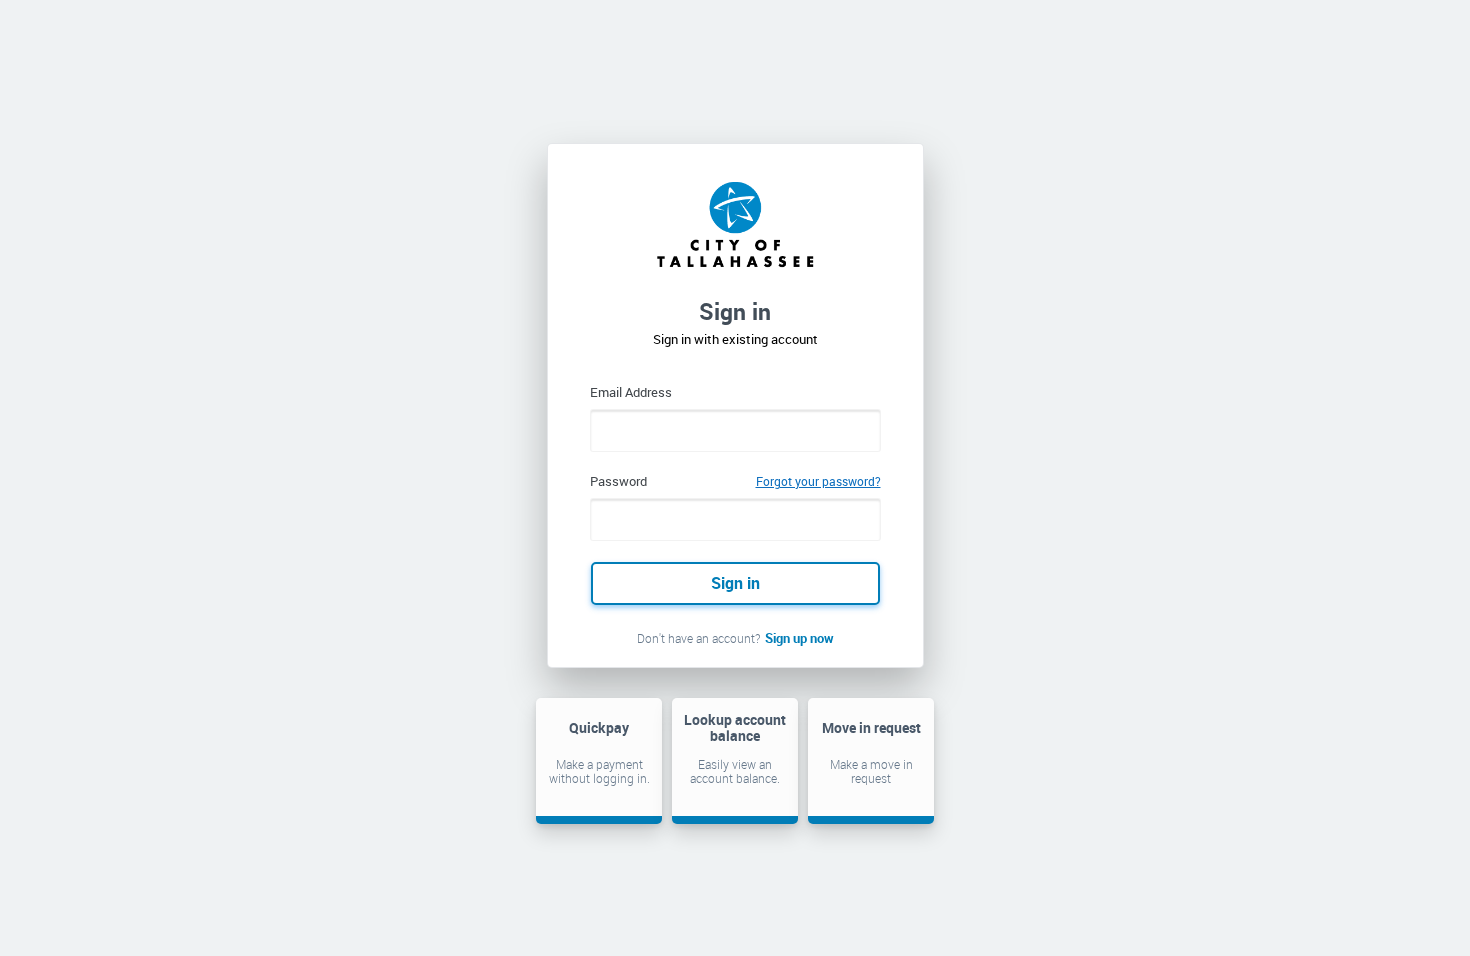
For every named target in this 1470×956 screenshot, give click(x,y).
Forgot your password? (818, 481)
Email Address (631, 392)
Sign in (735, 583)
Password (618, 481)
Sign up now (799, 638)
